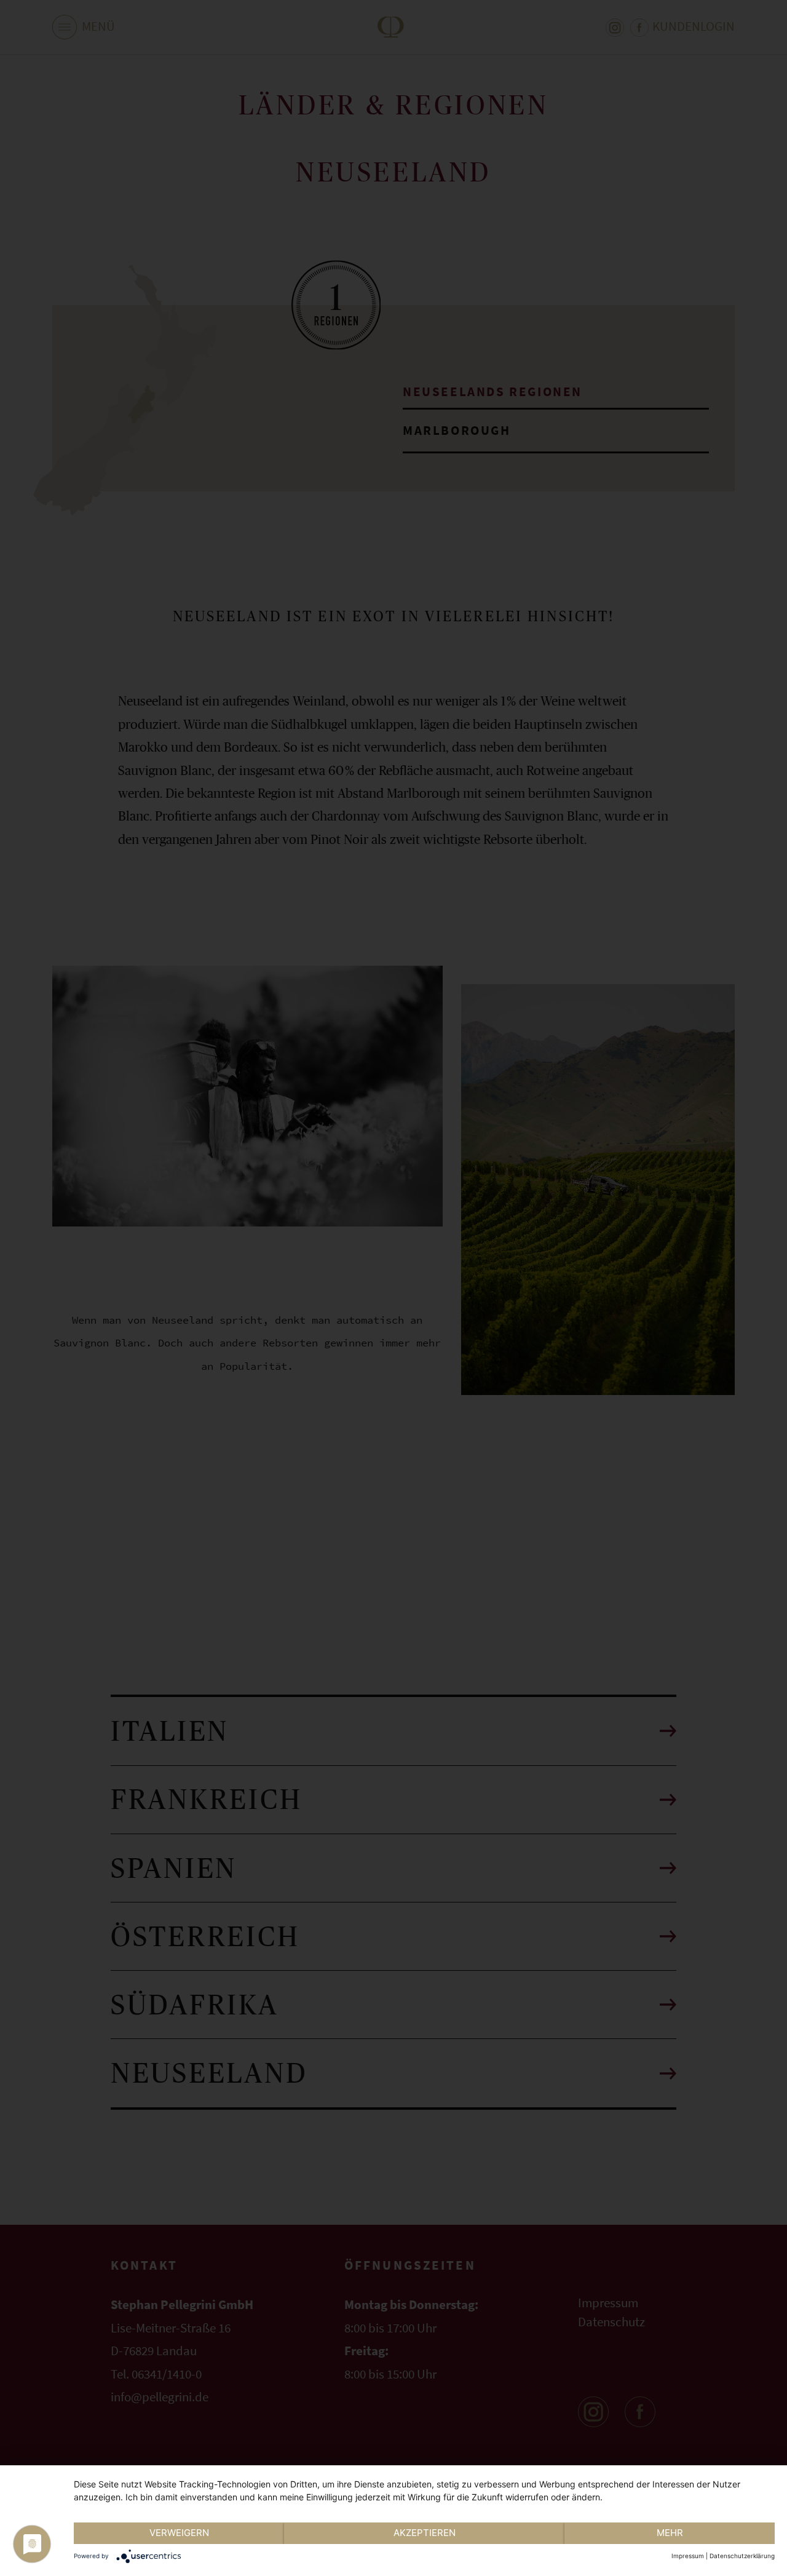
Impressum (688, 2556)
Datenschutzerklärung (742, 2556)
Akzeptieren (425, 2533)
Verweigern (179, 2533)
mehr (670, 2533)
